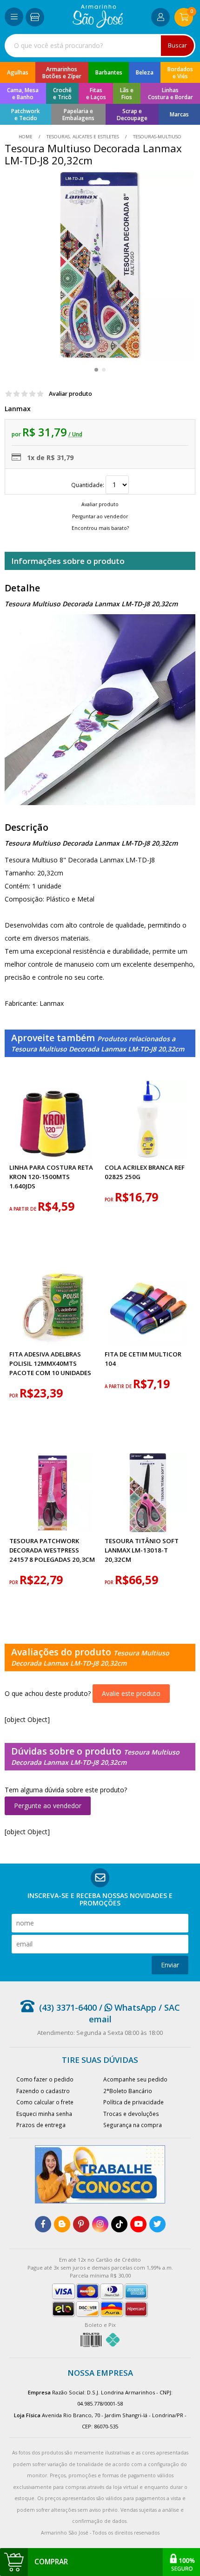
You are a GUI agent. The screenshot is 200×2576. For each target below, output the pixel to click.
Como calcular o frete (45, 2102)
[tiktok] (119, 2224)
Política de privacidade (133, 2102)
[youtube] (138, 2224)
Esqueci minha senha (44, 2114)
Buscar (177, 45)
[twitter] (157, 2224)
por (110, 1200)
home (26, 137)
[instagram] (100, 2224)
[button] (96, 370)
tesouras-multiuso (157, 137)
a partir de (23, 1209)
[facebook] (43, 2224)
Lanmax (18, 409)
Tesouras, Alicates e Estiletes (83, 137)
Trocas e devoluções (131, 2114)
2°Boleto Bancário (128, 2091)
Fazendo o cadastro (43, 2091)
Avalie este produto (131, 1693)
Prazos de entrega (41, 2125)
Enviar (170, 1965)
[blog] (62, 2224)
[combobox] (100, 46)
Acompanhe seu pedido (135, 2079)
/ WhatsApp (127, 2007)
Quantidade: (88, 485)
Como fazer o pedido (45, 2079)
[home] (98, 25)
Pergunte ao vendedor (48, 1806)
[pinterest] (81, 2224)
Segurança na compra (133, 2125)
